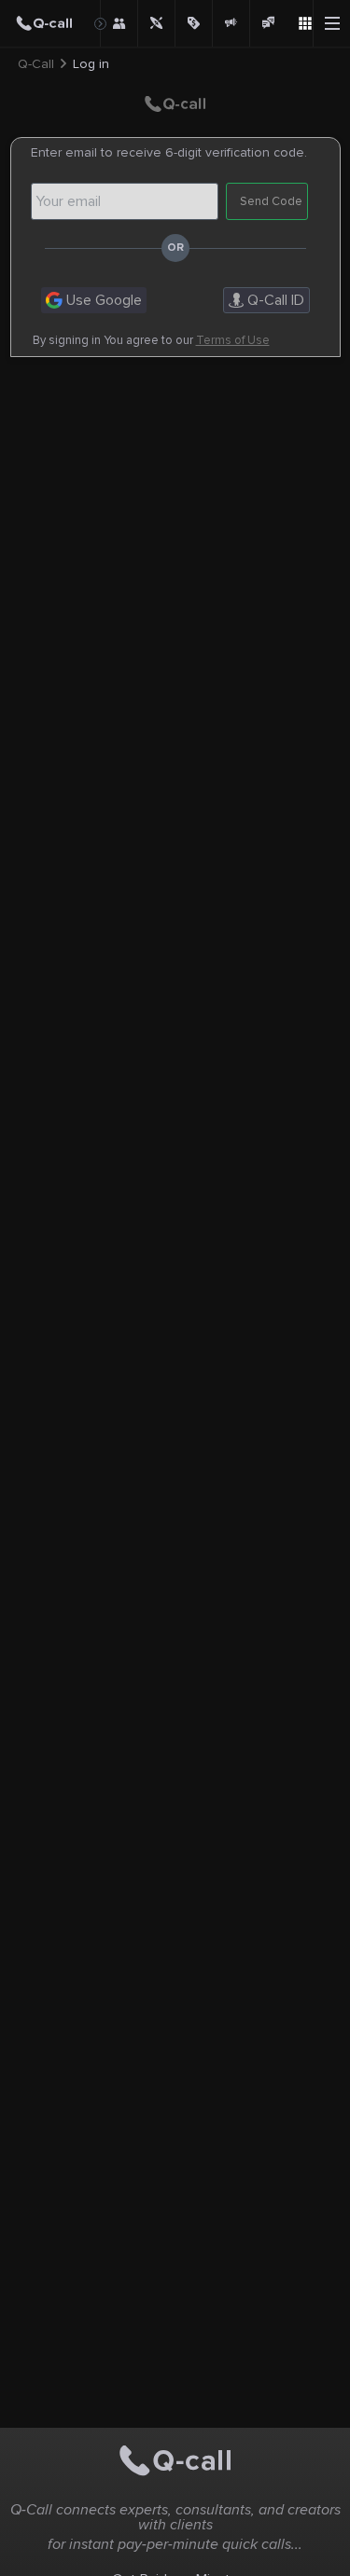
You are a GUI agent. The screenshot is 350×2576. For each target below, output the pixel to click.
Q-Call (36, 64)
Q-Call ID (274, 300)
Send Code (271, 201)
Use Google (102, 300)
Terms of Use (233, 341)
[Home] (50, 23)
